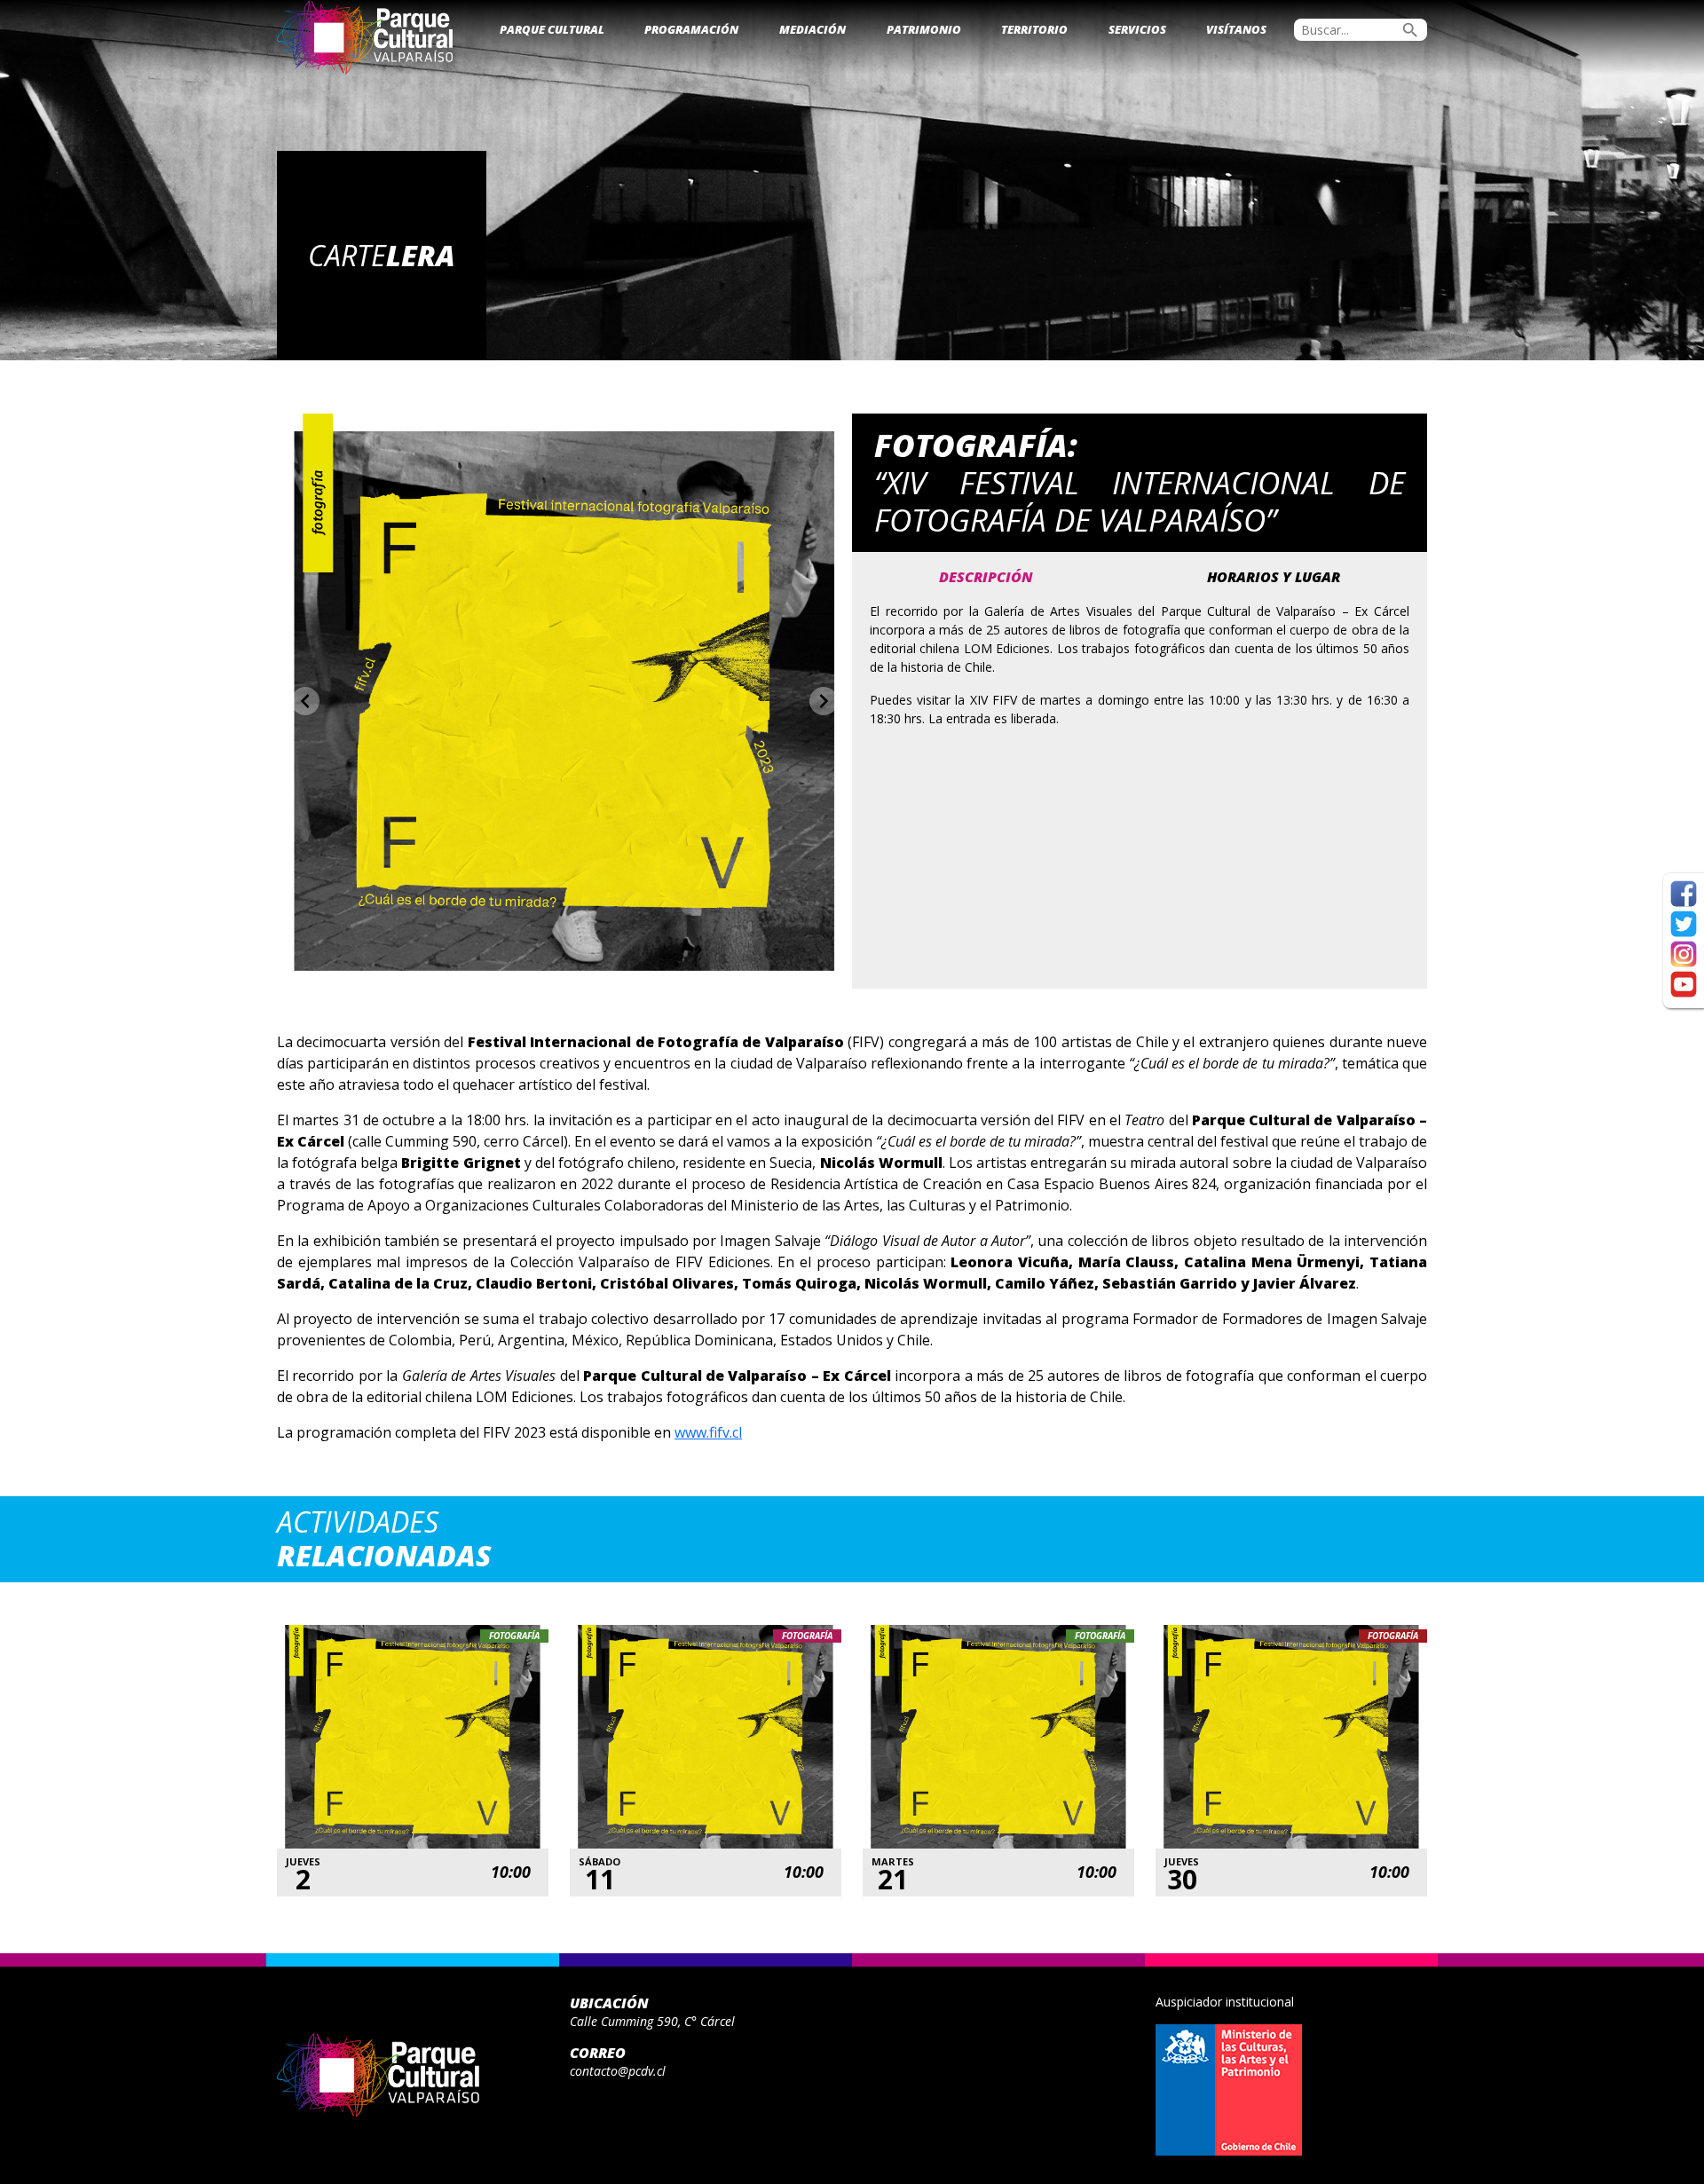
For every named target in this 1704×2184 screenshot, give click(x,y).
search (1410, 30)
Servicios (1137, 29)
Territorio (1034, 29)
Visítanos (1236, 29)
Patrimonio (924, 29)
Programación (691, 29)
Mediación (813, 29)
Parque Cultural (552, 29)
